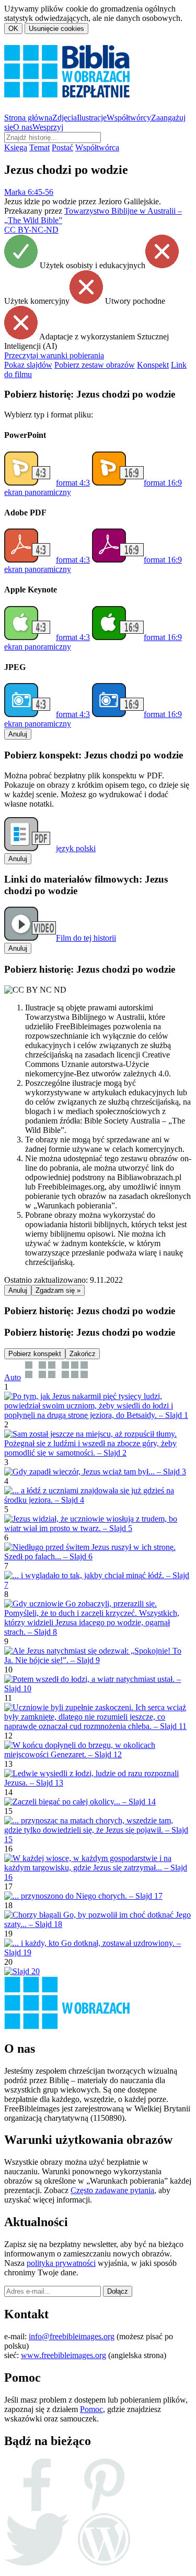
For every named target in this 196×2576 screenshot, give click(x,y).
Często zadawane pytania (112, 2190)
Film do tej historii (86, 938)
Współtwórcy (129, 118)
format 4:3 (73, 483)
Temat (39, 147)
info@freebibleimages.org (72, 2336)
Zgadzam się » (58, 1290)
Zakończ (83, 1354)
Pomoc (91, 2409)
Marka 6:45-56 (29, 192)
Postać (62, 147)
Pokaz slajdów (28, 365)
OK (13, 29)
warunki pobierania (54, 355)
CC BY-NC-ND (31, 230)
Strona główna (28, 118)
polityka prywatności (61, 2263)
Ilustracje (92, 118)
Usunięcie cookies (56, 29)
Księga (16, 147)
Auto (13, 1377)
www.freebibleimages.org (64, 2355)
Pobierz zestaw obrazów (95, 365)
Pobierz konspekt (35, 1354)
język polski (76, 848)
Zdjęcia (65, 118)
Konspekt (153, 365)
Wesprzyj (48, 127)
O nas (23, 127)
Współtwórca (97, 147)
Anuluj (18, 734)
